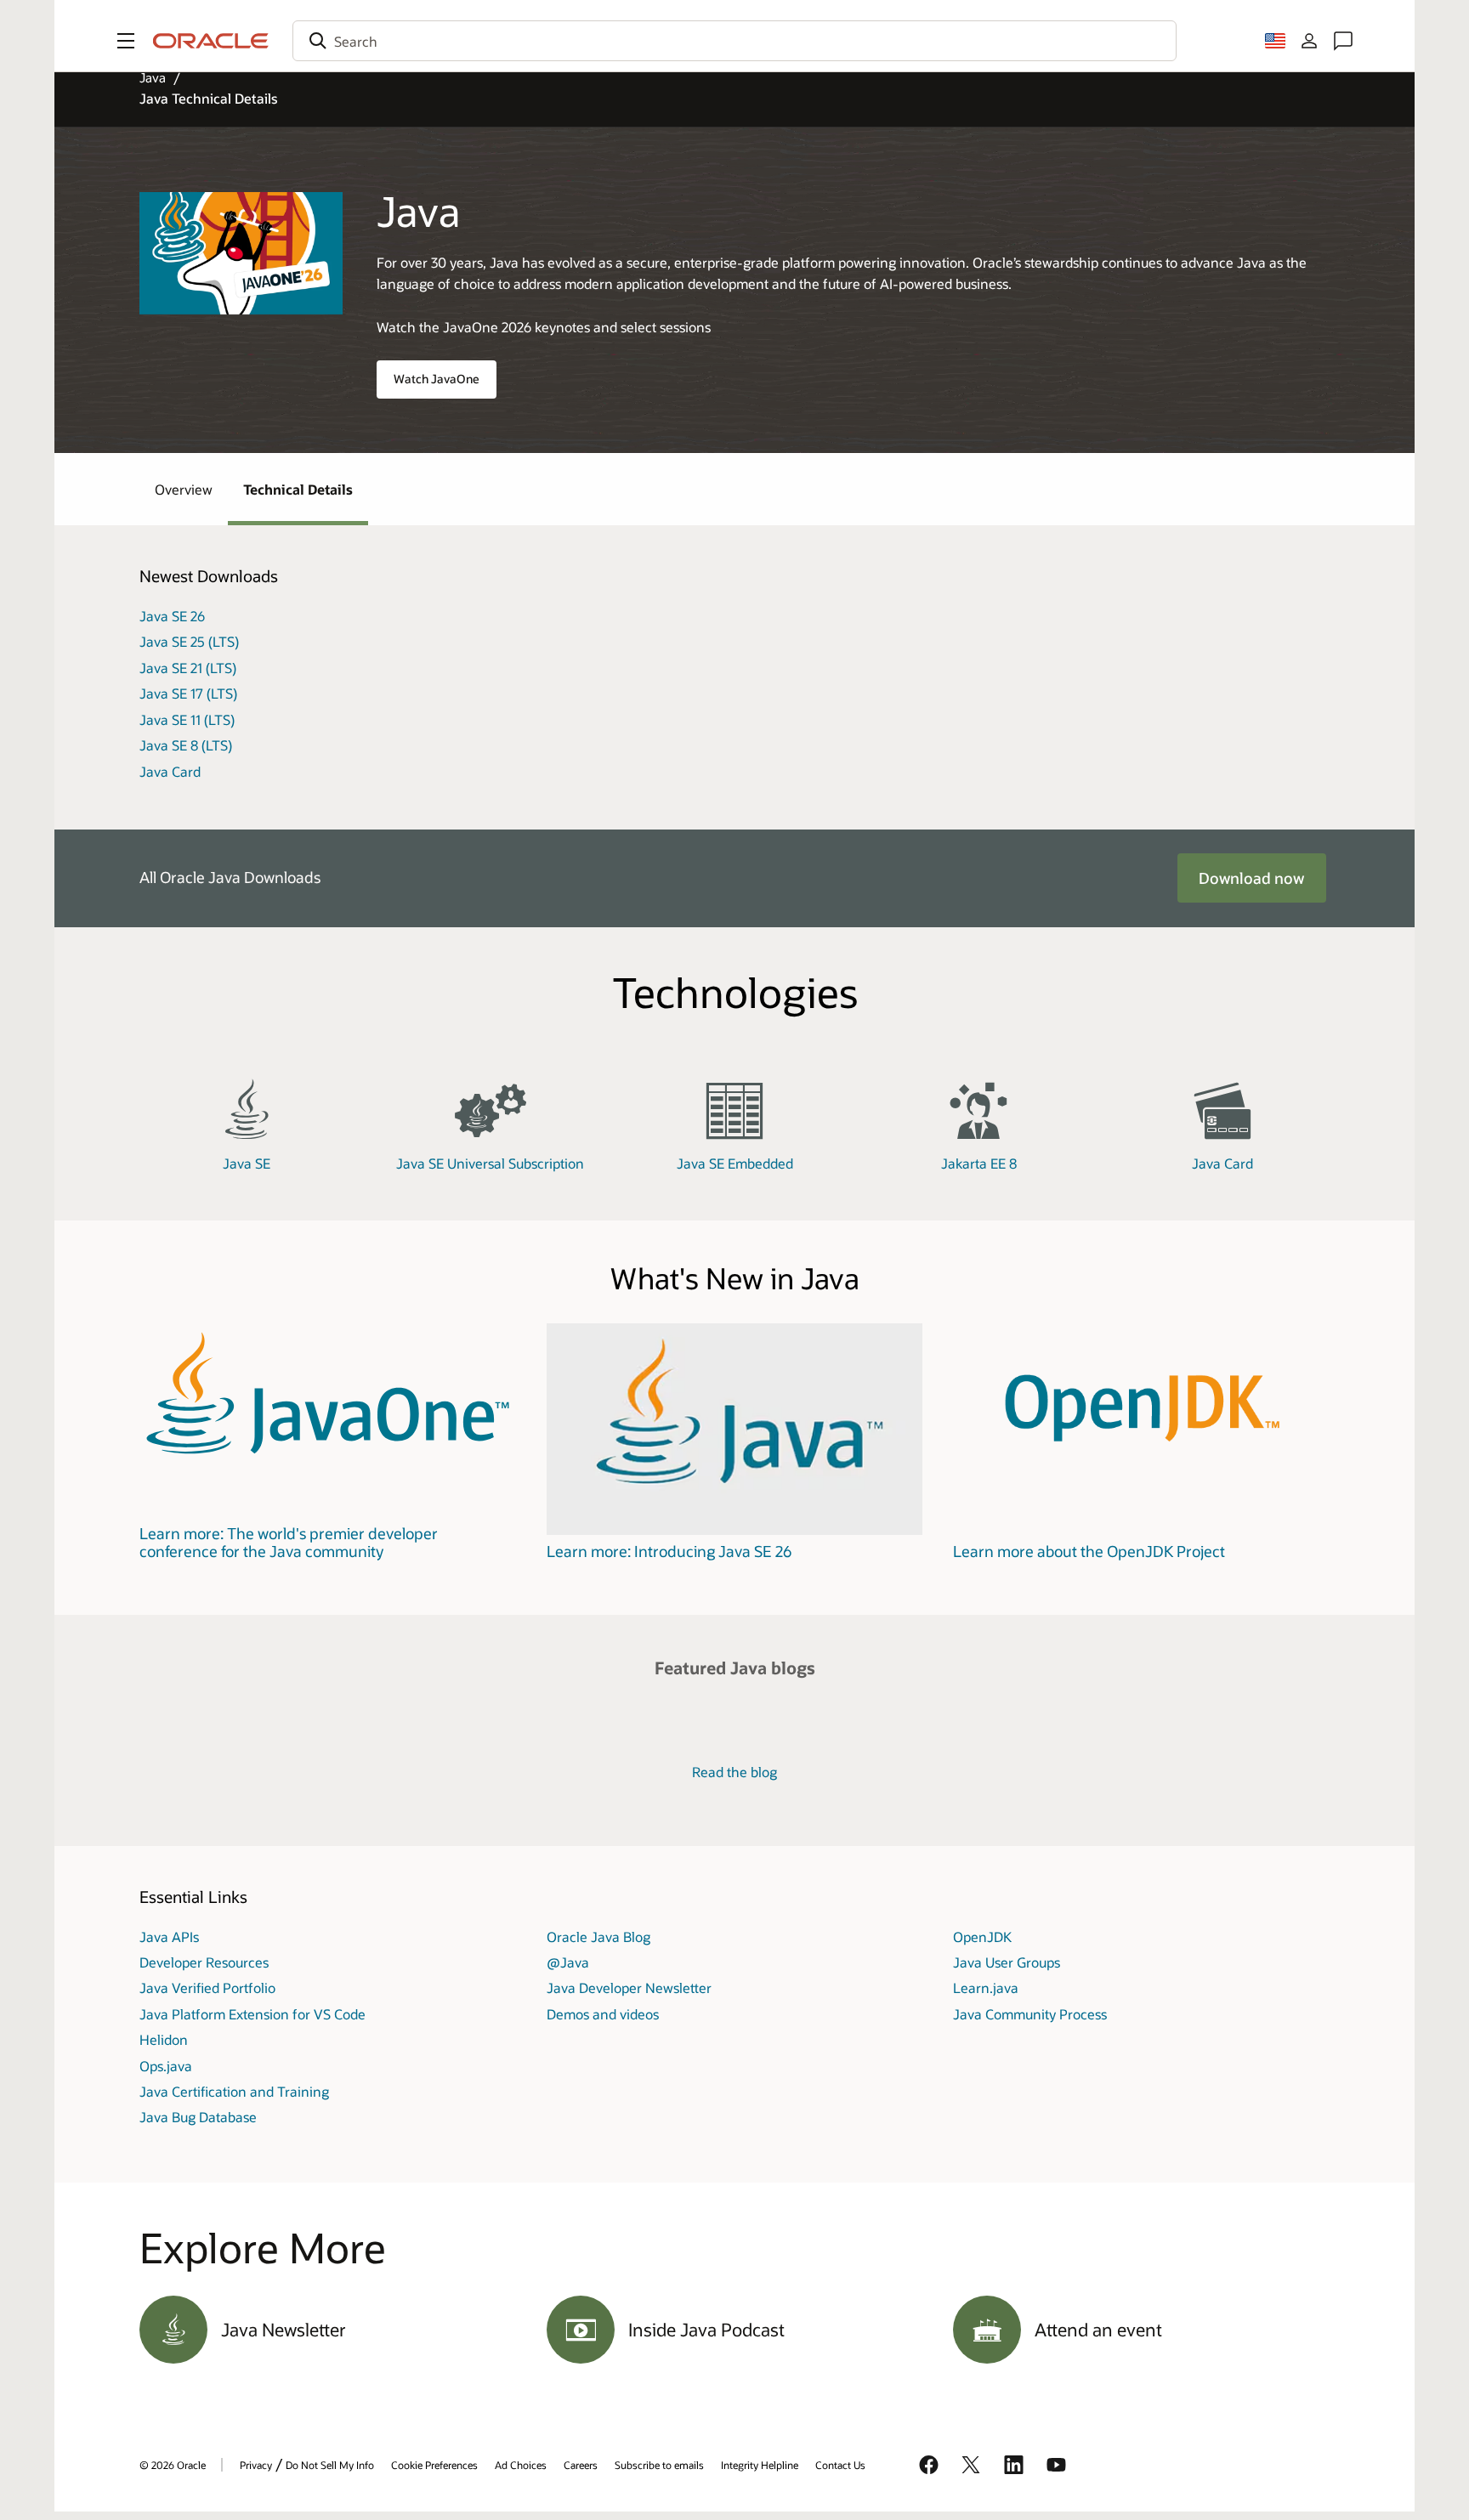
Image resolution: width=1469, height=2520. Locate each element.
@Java (568, 1962)
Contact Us (840, 2465)
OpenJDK (982, 1937)
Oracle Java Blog (598, 1937)
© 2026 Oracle (173, 2465)
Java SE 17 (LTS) (188, 693)
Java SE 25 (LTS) (189, 641)
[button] (126, 41)
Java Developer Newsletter (629, 1988)
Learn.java (986, 1988)
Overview (184, 489)
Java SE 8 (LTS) (186, 745)
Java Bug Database (198, 2117)
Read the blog (734, 1772)
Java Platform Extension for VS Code (252, 2014)
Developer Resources (204, 1962)
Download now (1251, 878)
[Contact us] (1343, 41)
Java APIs (169, 1937)
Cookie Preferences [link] (434, 2465)
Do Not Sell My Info (330, 2465)
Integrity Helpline (760, 2465)
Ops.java (166, 2066)
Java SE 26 (172, 616)
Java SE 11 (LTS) (187, 719)
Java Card (170, 771)
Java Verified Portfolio (207, 1988)
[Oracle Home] (211, 41)
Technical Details (298, 489)
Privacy (256, 2465)
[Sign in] (1309, 41)
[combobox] (734, 41)
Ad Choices (521, 2465)
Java (153, 77)
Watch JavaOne (437, 379)
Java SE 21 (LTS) (188, 668)
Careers (581, 2465)
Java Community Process (1030, 2014)
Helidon (164, 2039)
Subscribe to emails (659, 2465)
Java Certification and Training (234, 2091)
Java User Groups (1007, 1962)
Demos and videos (603, 2014)
